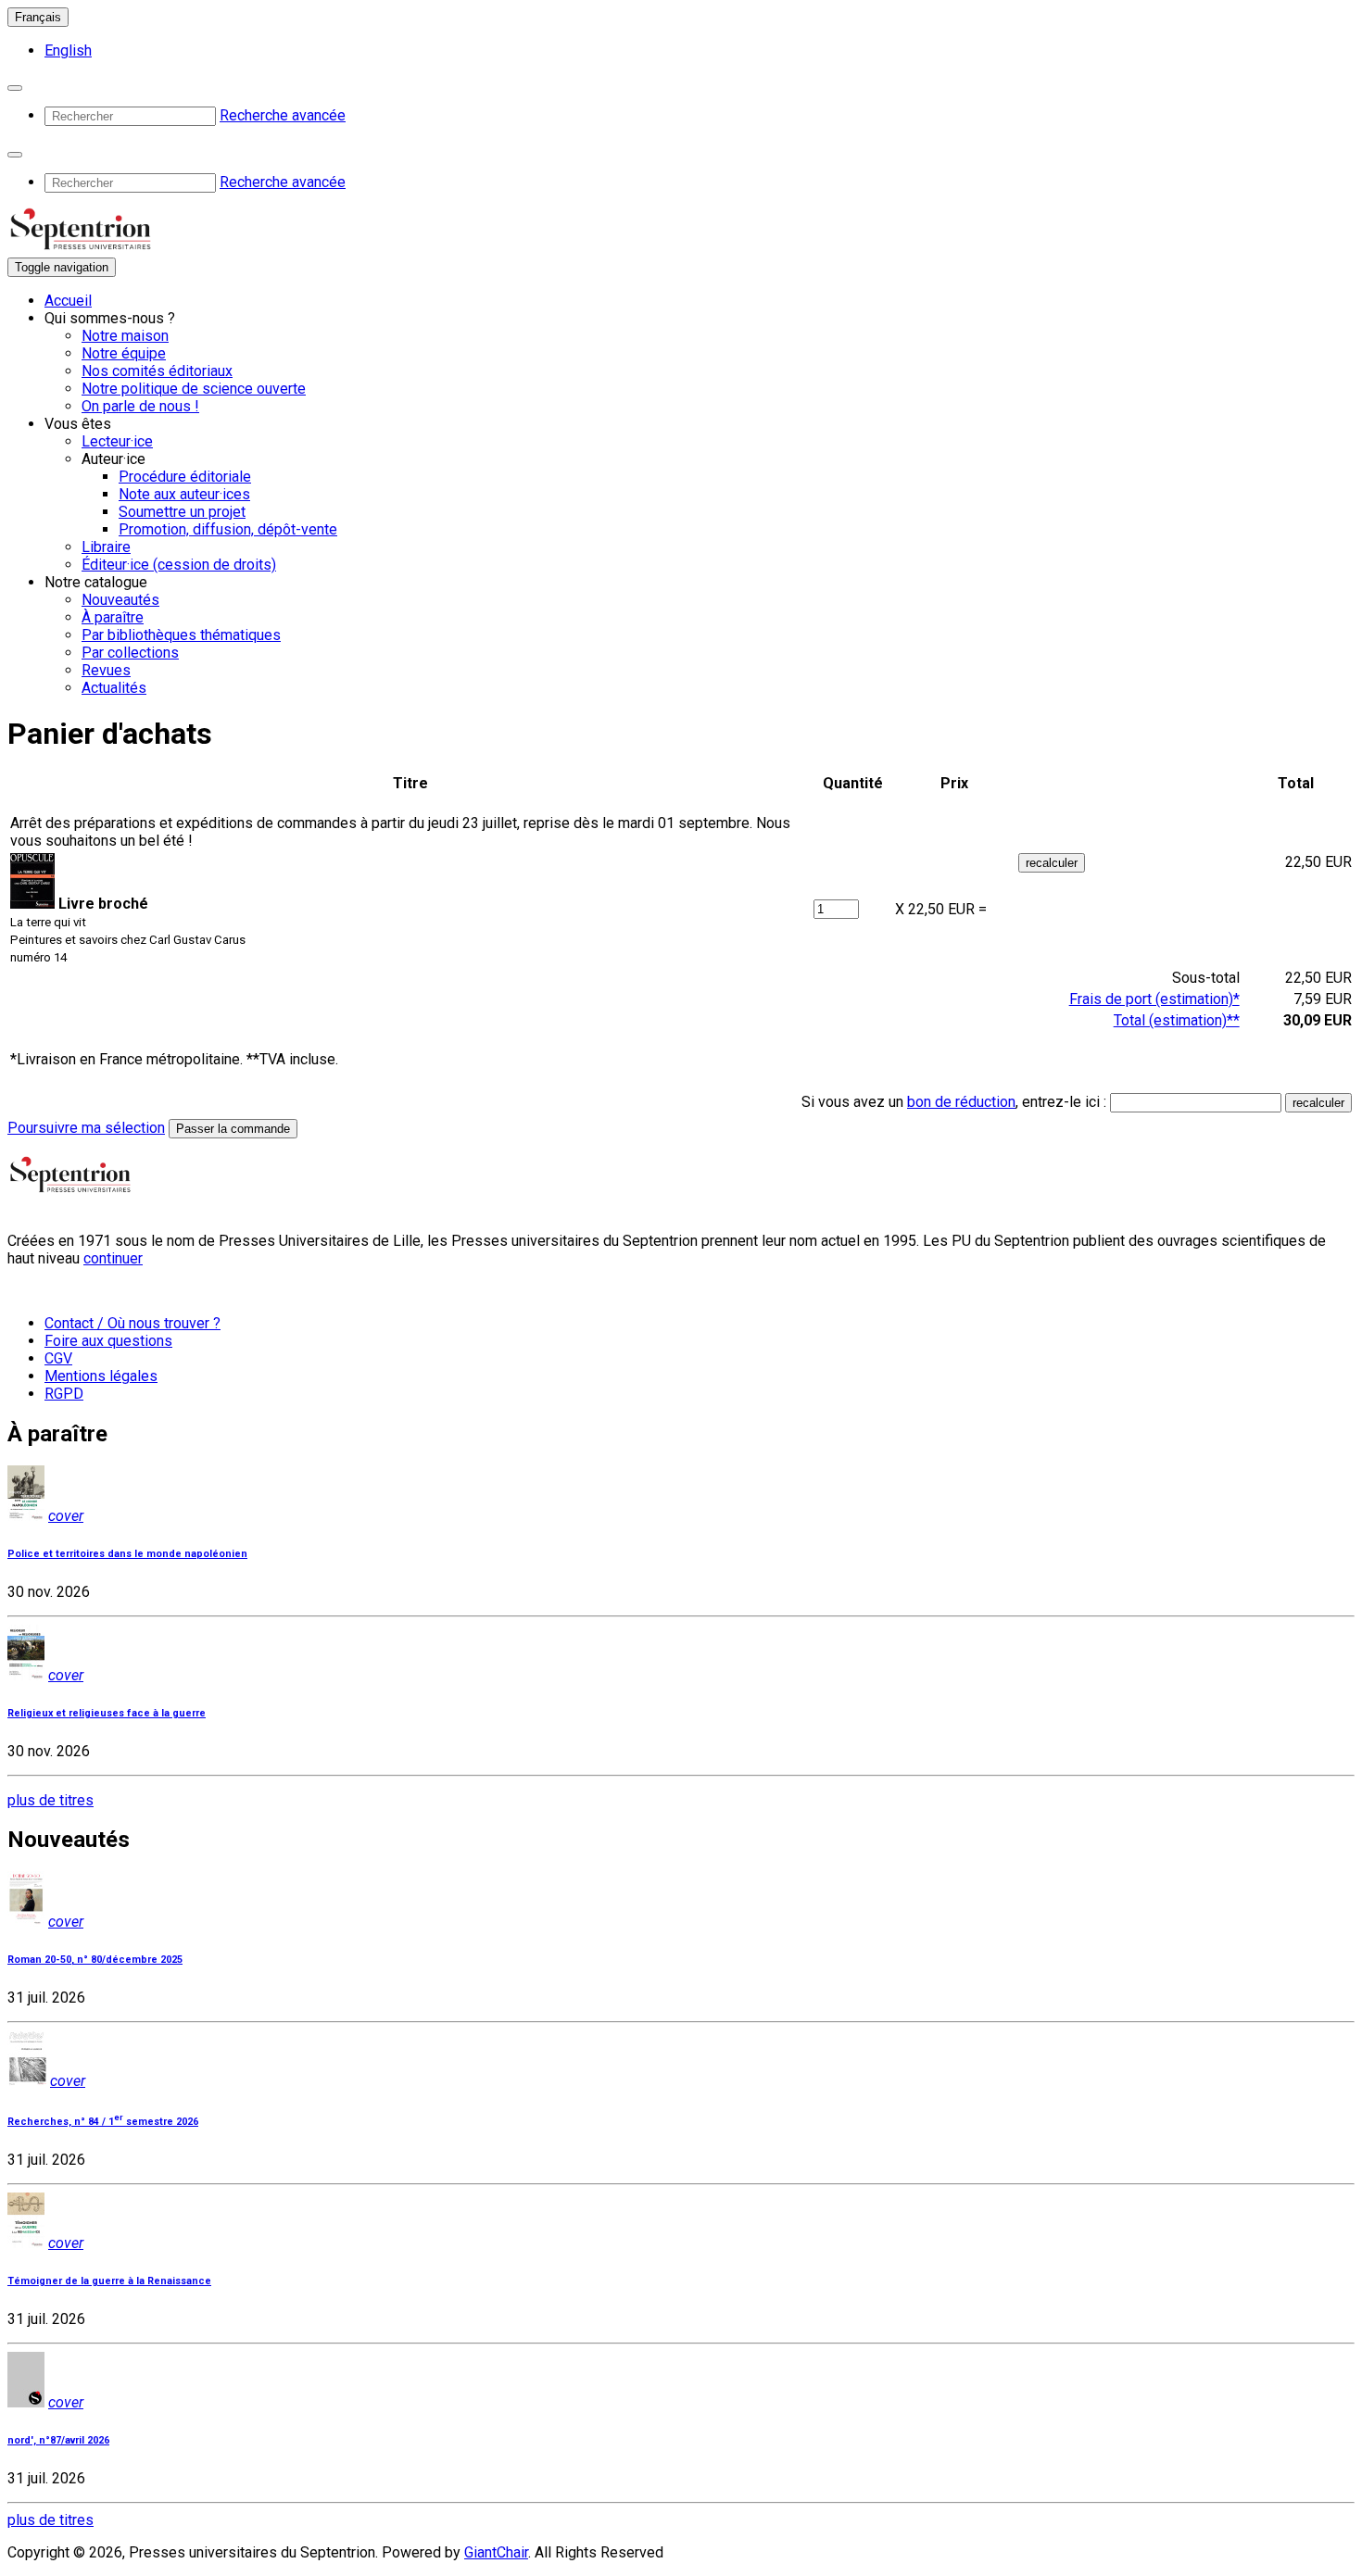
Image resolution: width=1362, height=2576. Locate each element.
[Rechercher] (15, 88)
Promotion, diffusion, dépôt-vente (228, 529)
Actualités (114, 688)
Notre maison (125, 336)
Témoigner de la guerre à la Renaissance (109, 2281)
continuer (113, 1258)
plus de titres (50, 1800)
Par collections (130, 653)
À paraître (113, 617)
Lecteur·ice (117, 441)
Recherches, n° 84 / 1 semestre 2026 (103, 2122)
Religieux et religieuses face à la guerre (107, 1713)
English (68, 50)
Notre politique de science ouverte (194, 389)
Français (38, 17)
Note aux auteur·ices (184, 494)
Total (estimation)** (1177, 1020)
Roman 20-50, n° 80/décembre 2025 (95, 1960)
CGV (58, 1358)
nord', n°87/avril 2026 (58, 2440)
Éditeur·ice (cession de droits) (179, 565)
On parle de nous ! (140, 406)
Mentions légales (101, 1376)
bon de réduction (961, 1102)
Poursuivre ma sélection (86, 1128)
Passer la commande (233, 1129)
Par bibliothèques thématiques (181, 635)
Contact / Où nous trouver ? (132, 1323)
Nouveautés (120, 600)
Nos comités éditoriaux (157, 371)
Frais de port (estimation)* (1154, 999)
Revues (106, 670)
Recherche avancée (283, 115)
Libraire (106, 547)
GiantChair (496, 2552)
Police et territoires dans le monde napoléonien (127, 1554)
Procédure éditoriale (185, 477)
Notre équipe (124, 353)
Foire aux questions (108, 1341)
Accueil (68, 301)
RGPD (64, 1394)
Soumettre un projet (182, 512)
